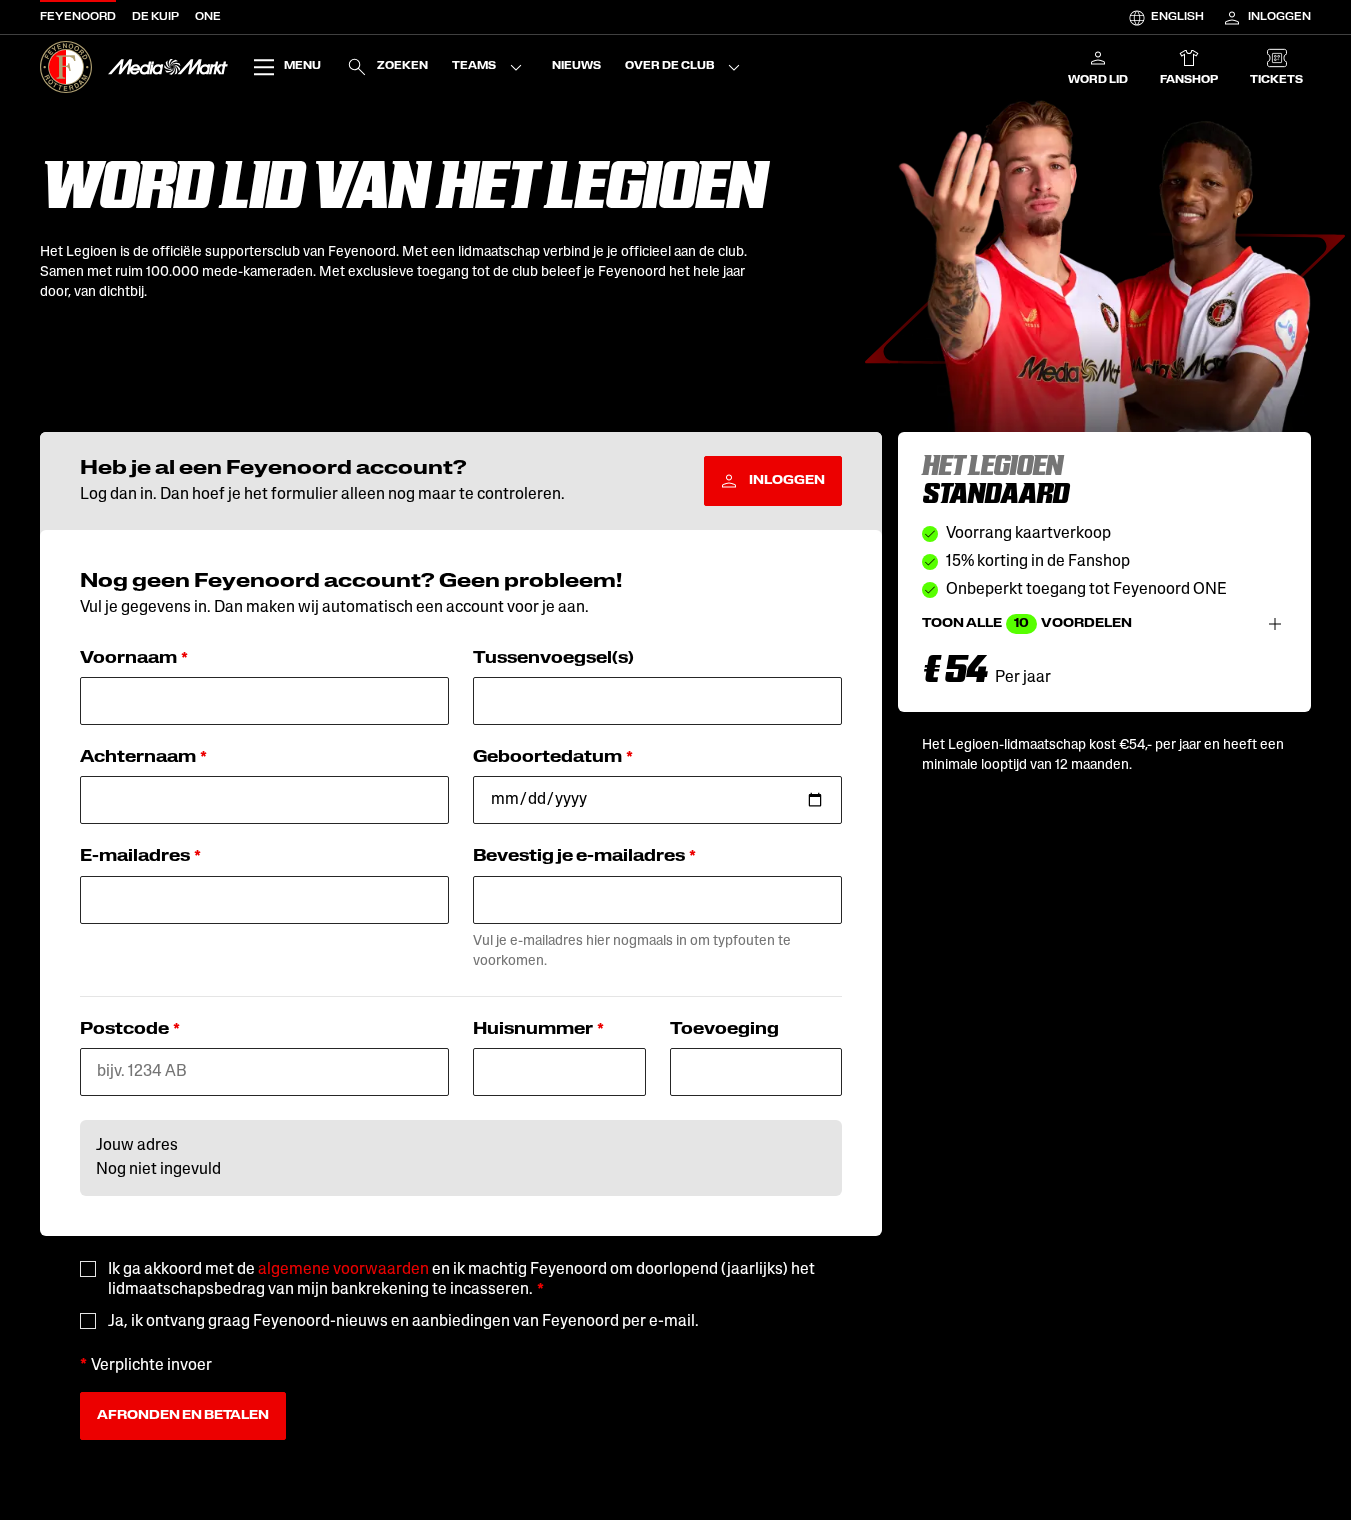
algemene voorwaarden (343, 1270)
